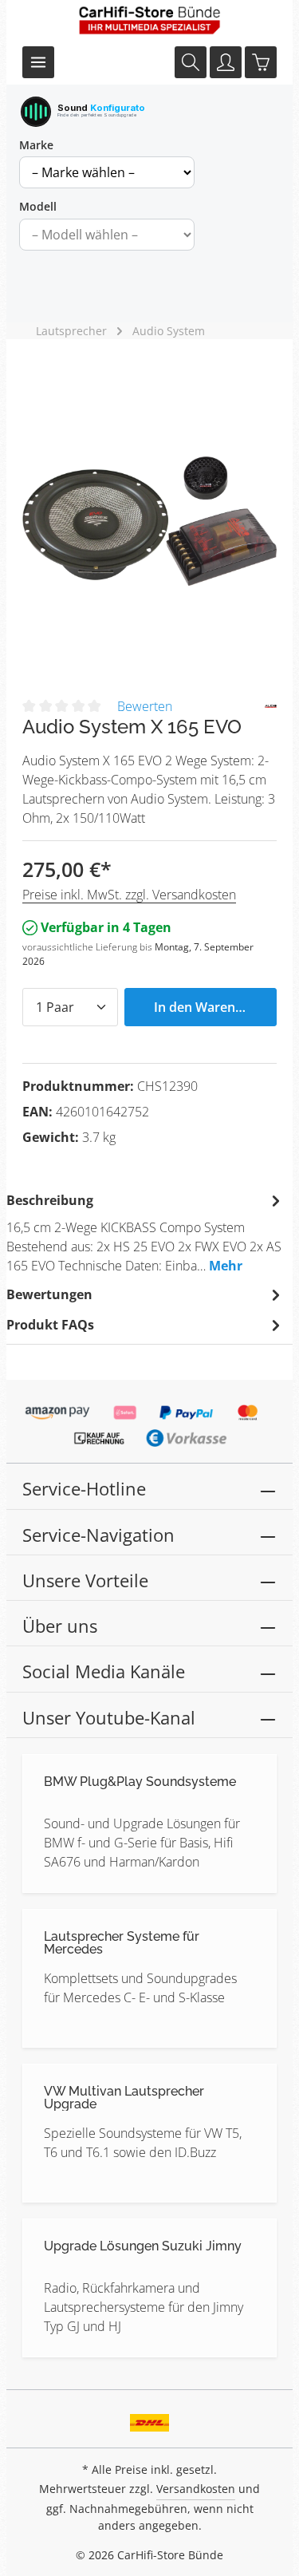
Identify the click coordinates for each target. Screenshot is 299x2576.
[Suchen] (191, 62)
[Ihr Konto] (226, 62)
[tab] (146, 1232)
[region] (149, 521)
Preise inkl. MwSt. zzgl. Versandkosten (129, 895)
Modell (38, 206)
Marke (36, 145)
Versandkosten (196, 2489)
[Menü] (38, 62)
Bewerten (145, 706)
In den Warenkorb (209, 1007)
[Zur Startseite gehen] (150, 20)
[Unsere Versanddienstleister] (149, 2417)
